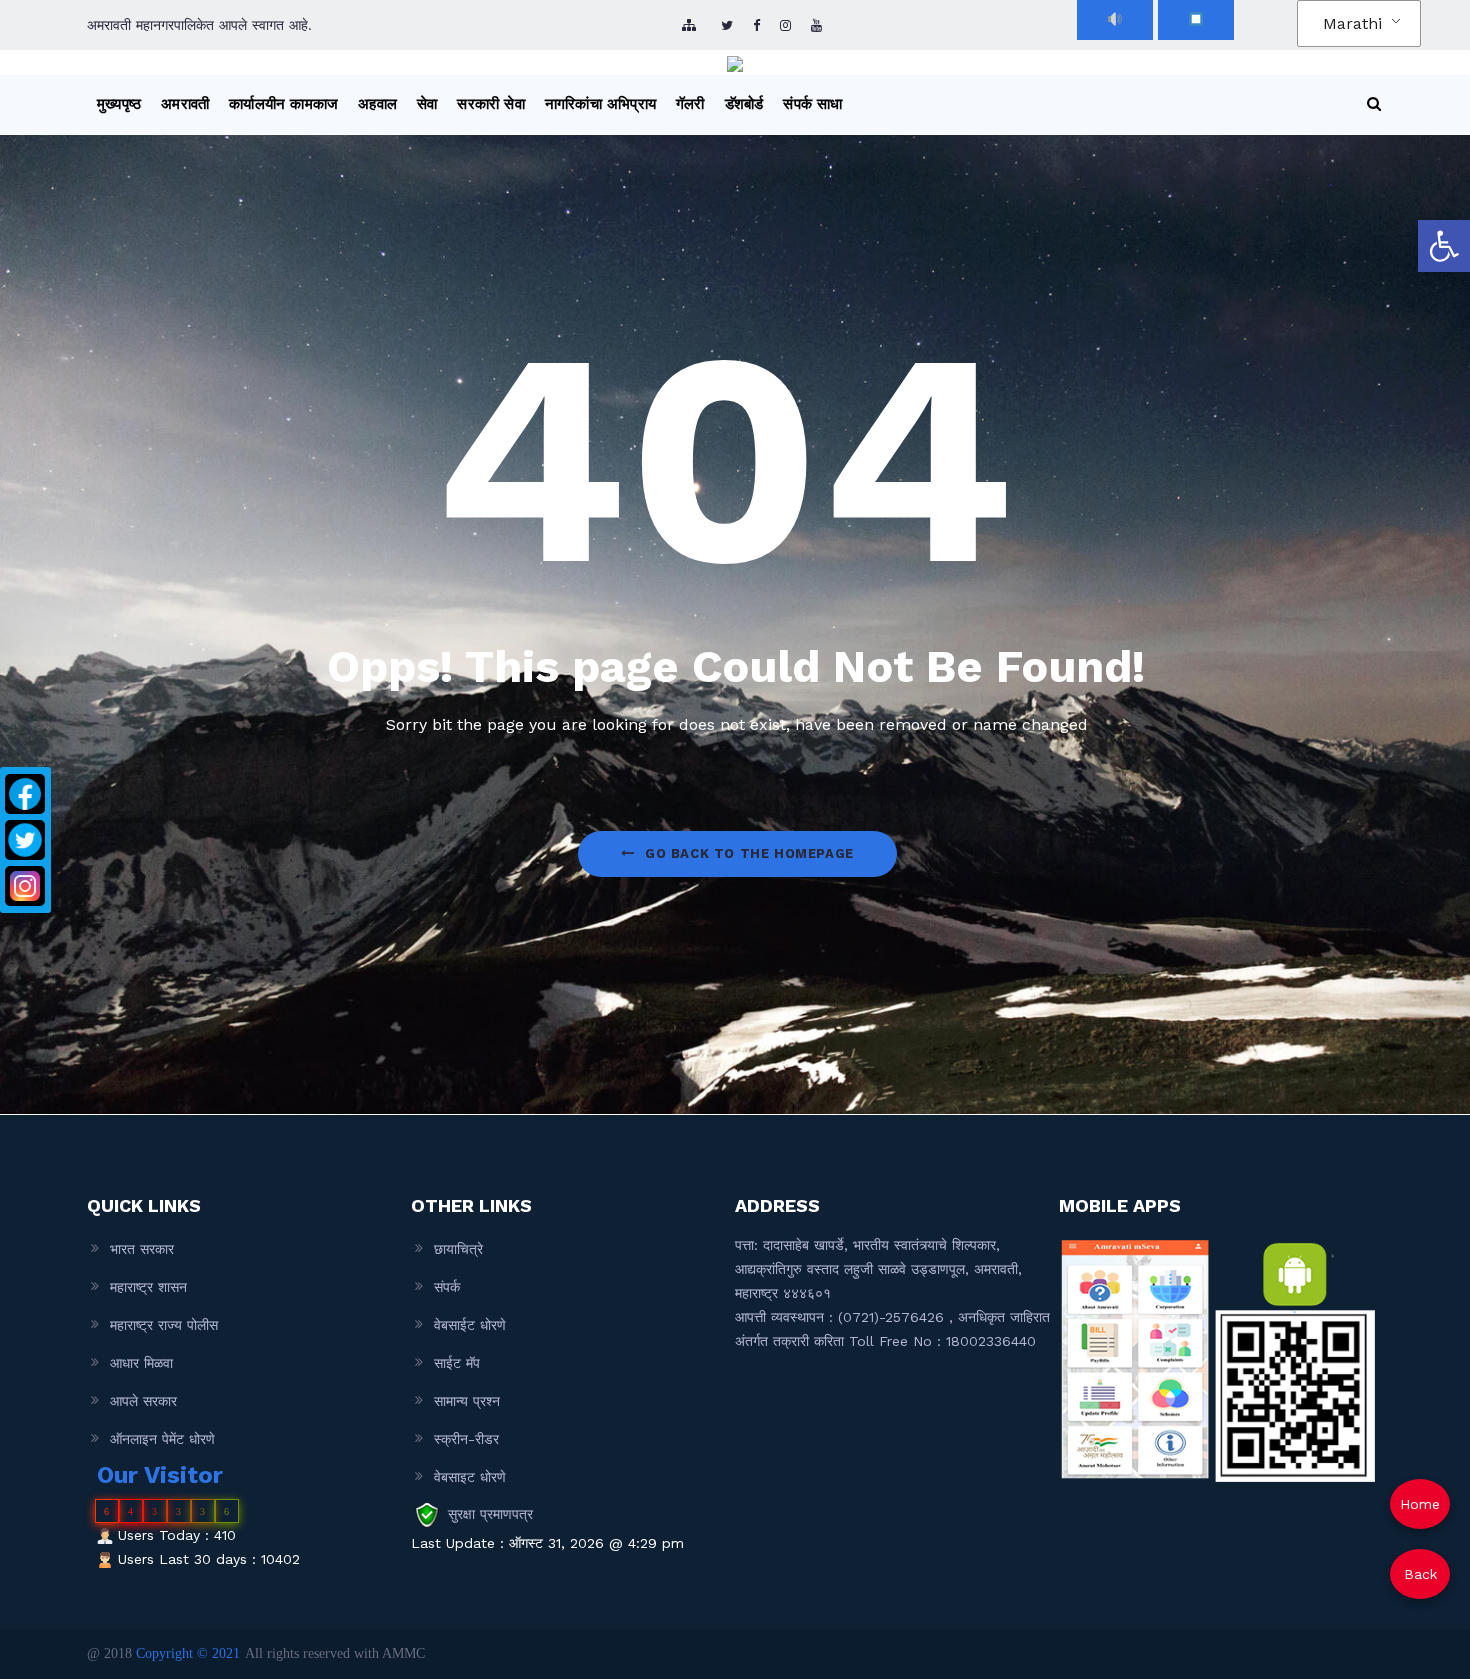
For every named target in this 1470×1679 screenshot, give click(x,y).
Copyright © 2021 (188, 1653)
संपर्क (447, 1287)
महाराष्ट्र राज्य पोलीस (164, 1325)
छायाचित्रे (458, 1249)
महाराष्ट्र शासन (148, 1287)
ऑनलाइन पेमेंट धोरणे (162, 1439)
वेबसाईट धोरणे (470, 1325)
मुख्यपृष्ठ (119, 104)
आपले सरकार (143, 1401)
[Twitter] (25, 840)
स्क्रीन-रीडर (466, 1439)
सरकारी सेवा (490, 104)
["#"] (727, 25)
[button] (1444, 246)
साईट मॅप (457, 1363)
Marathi (1352, 23)
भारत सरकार (142, 1249)
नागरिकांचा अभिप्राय (600, 104)
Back (1420, 1574)
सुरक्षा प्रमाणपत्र (490, 1514)
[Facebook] (25, 794)
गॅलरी (690, 104)
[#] (785, 25)
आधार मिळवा (141, 1363)
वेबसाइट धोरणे (470, 1477)
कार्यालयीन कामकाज (283, 104)
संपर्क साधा (812, 104)
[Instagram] (25, 886)
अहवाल (377, 104)
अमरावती (185, 104)
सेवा (427, 104)
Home (1420, 1504)
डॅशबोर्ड (744, 104)
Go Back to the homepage (749, 853)
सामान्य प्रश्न (467, 1401)
